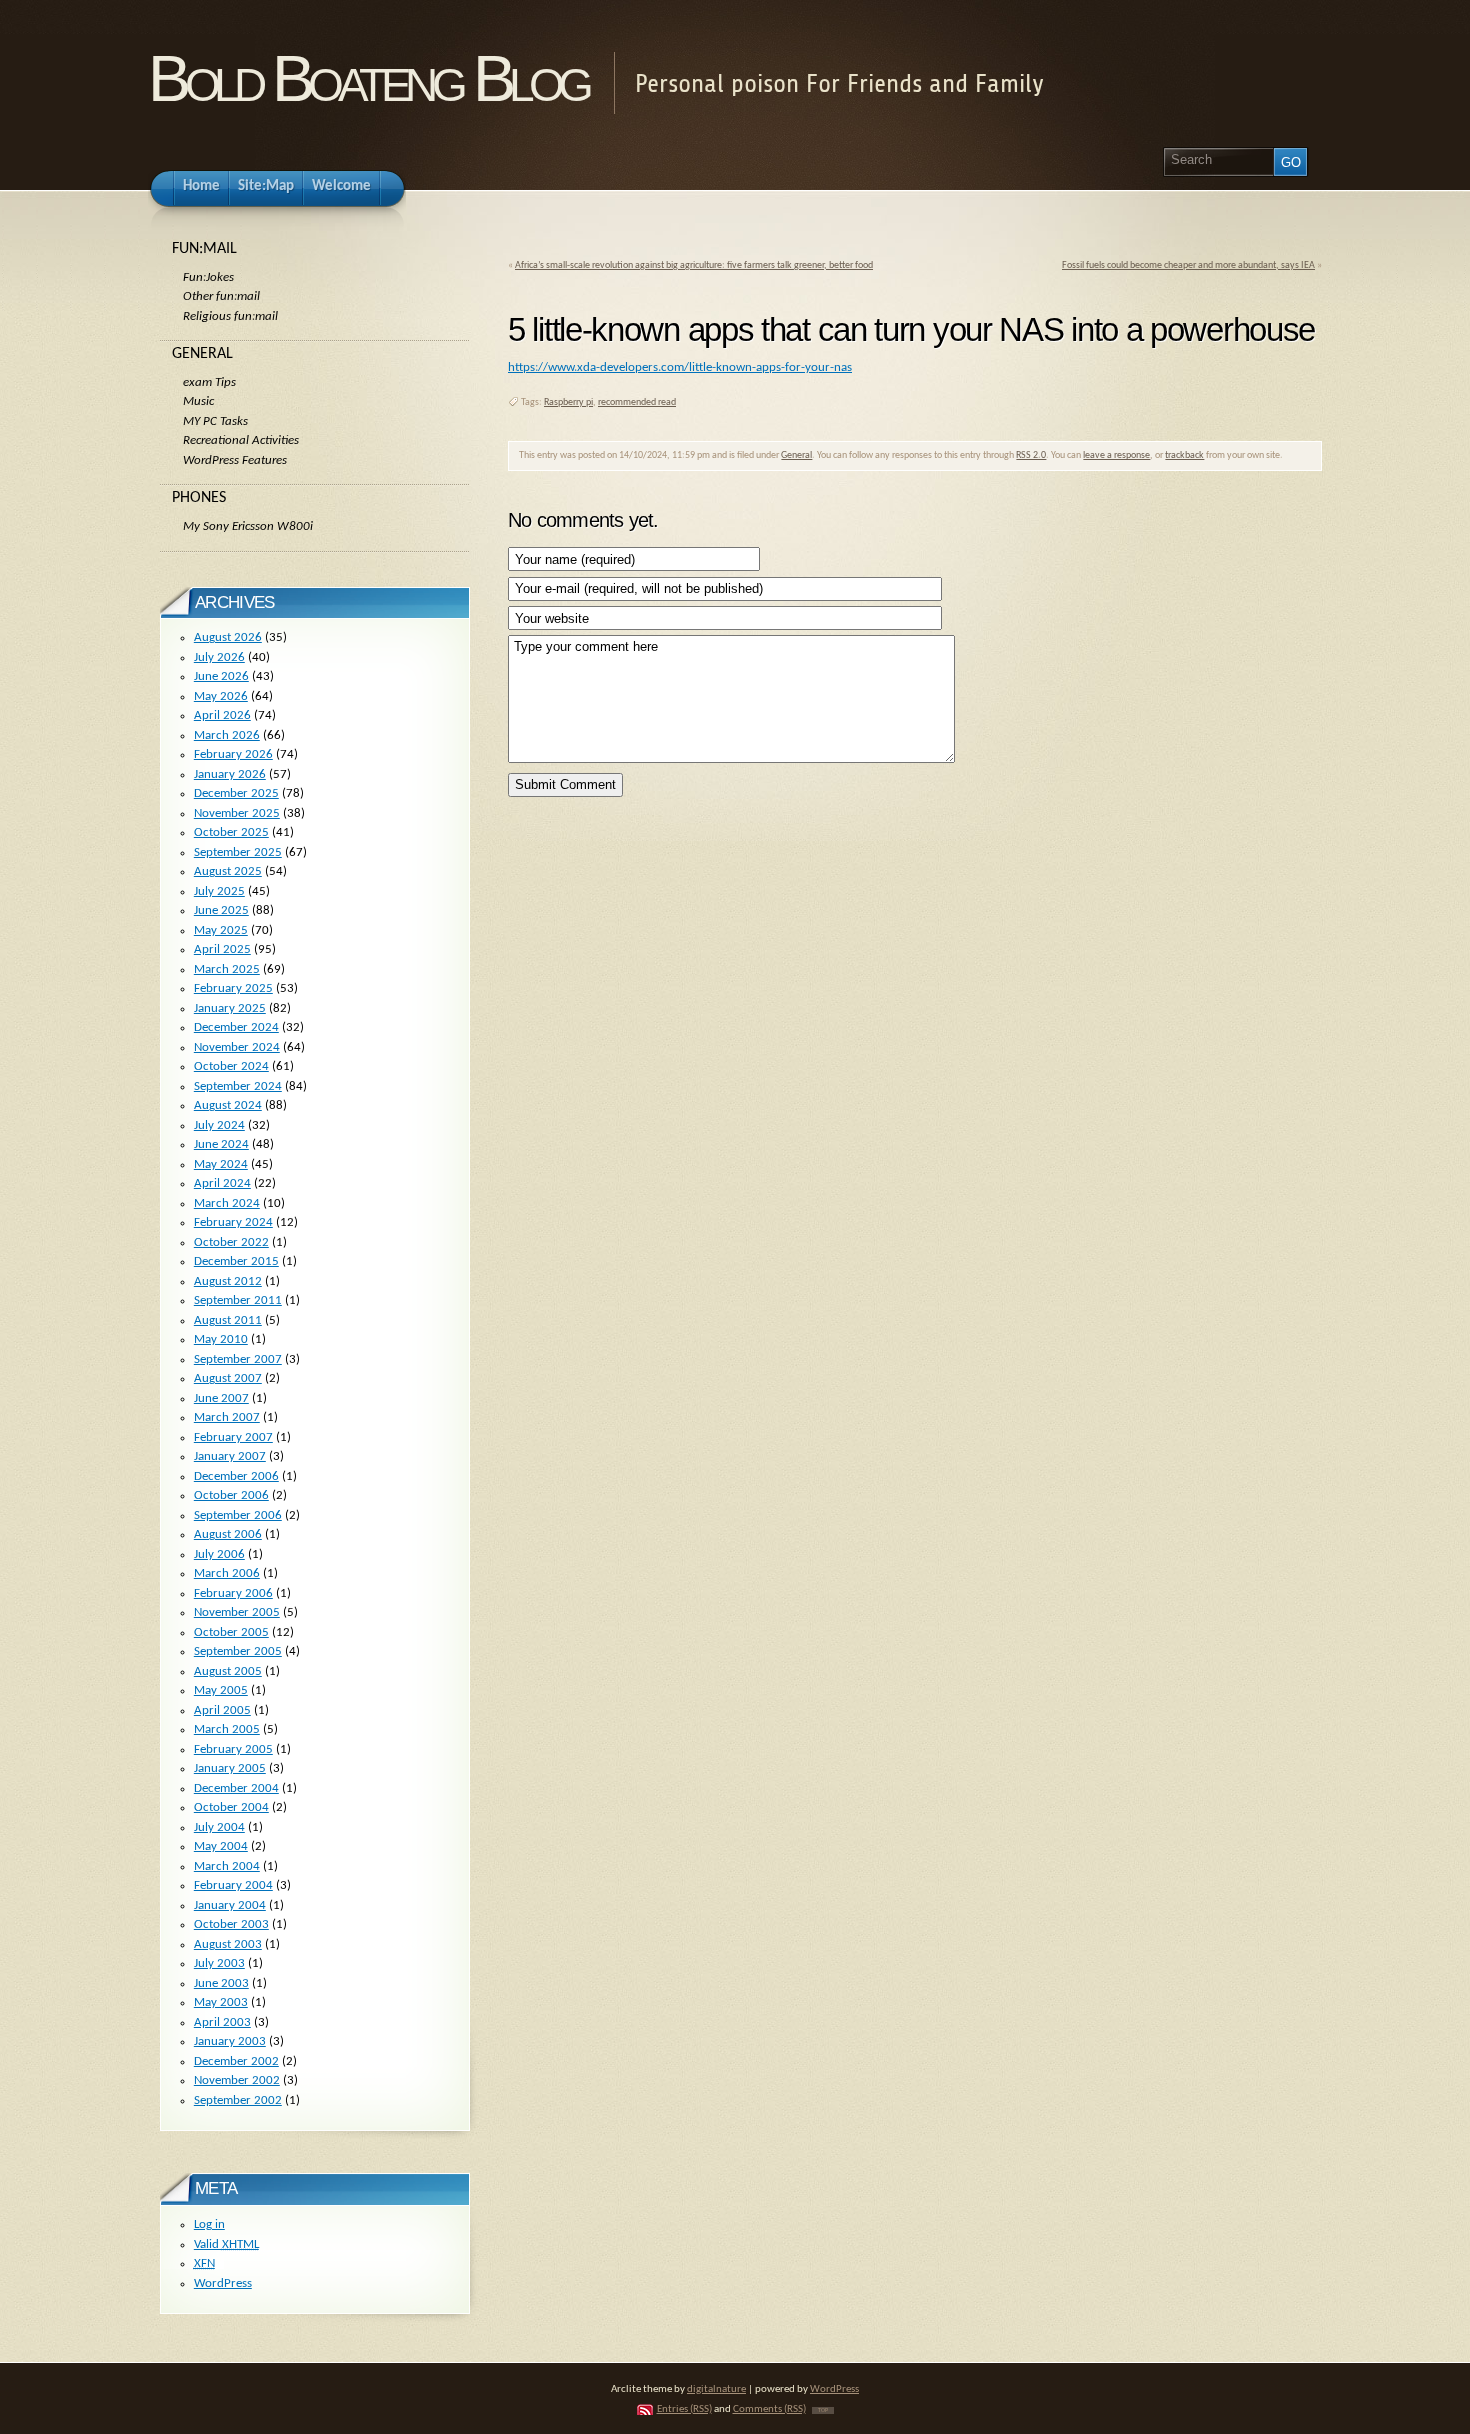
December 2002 (236, 2061)
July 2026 (219, 657)
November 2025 (237, 813)
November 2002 (237, 2080)
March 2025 (227, 969)
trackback (1184, 455)
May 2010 (221, 1339)
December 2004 (236, 1788)
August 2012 (228, 1281)
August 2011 (228, 1320)
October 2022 (231, 1242)
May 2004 (221, 1846)
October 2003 (231, 1924)
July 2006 (219, 1554)
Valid (226, 2244)
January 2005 (230, 1768)
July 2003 (219, 1963)
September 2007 (238, 1359)
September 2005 (238, 1651)
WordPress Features (235, 460)
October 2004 (231, 1807)
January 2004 (230, 1905)
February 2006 (233, 1593)
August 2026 (228, 637)
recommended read (637, 402)
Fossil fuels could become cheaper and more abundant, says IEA (1188, 265)
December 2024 (236, 1027)
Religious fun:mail (230, 316)
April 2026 (222, 715)
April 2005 (222, 1710)
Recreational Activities (241, 440)
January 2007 (230, 1456)
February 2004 (233, 1885)
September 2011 (238, 1300)
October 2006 (231, 1495)
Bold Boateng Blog (368, 78)
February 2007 (233, 1437)
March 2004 (227, 1866)
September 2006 (238, 1515)
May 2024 (221, 1164)
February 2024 (233, 1222)
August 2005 (228, 1671)
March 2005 (227, 1729)
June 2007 (221, 1398)
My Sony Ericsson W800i (248, 526)
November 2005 (237, 1612)
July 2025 (219, 891)
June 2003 (221, 1983)
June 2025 (221, 910)
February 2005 (233, 1749)
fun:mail (204, 249)
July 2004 (219, 1827)
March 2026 (227, 735)
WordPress (223, 2283)
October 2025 (231, 832)
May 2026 (221, 696)
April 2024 (222, 1183)
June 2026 (221, 676)
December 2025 (236, 793)
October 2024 (231, 1066)
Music (198, 401)
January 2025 (230, 1008)
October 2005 (231, 1632)
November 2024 (237, 1047)
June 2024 (221, 1144)
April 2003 (222, 2022)
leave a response (1116, 455)
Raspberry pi (568, 402)
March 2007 (227, 1417)
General (796, 455)
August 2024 (228, 1105)
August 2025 (228, 871)
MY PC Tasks (215, 421)
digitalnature (716, 2389)
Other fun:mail (221, 296)
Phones (199, 498)
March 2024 (227, 1203)
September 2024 (238, 1086)
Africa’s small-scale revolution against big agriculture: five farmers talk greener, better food (694, 265)
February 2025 (233, 988)
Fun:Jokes (208, 277)
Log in (209, 2224)
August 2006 (228, 1534)
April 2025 (222, 949)
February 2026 (233, 754)
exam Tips (209, 382)
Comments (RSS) (769, 2409)
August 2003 (228, 1944)
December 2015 (236, 1261)
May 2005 (221, 1690)
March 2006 (227, 1573)
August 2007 (228, 1378)
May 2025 (221, 930)
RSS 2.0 (1031, 455)
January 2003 (230, 2041)
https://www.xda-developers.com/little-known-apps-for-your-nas (680, 367)
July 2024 (219, 1125)
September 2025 (238, 852)
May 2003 (221, 2002)
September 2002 (238, 2100)
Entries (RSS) (684, 2409)
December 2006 (236, 1476)
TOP (823, 2410)
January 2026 (230, 774)
